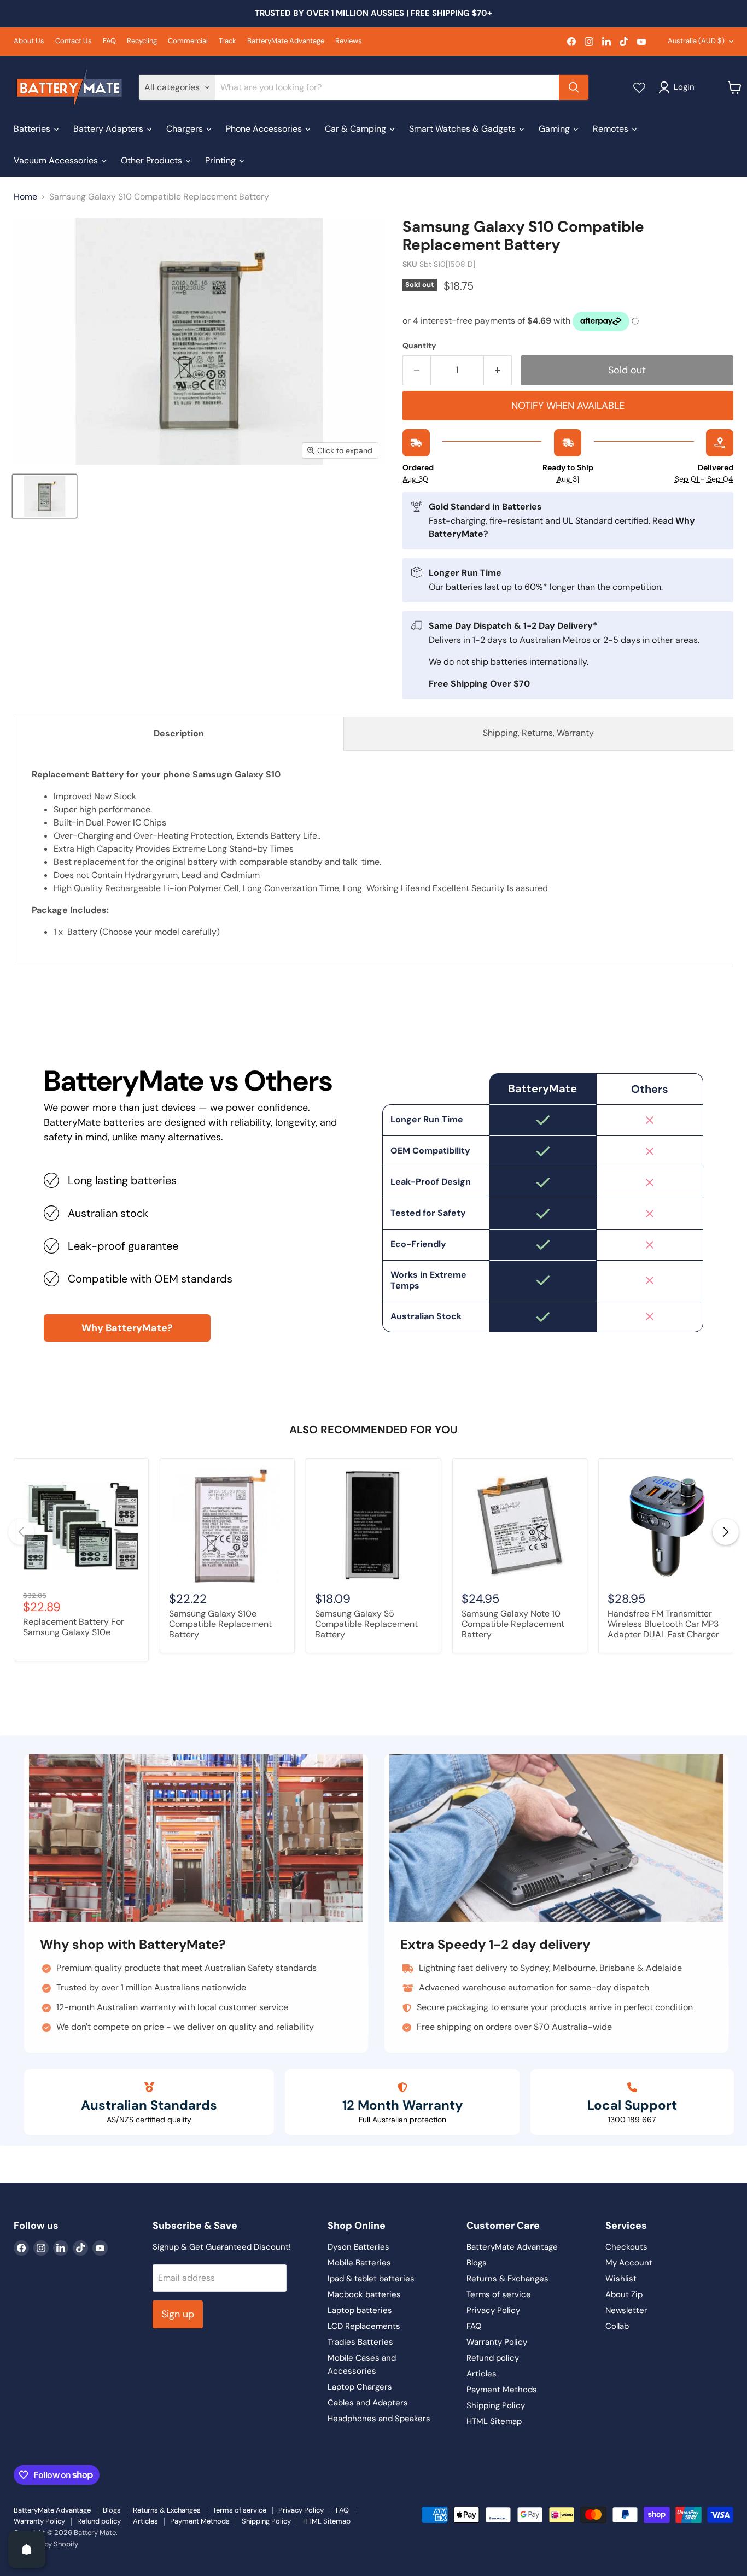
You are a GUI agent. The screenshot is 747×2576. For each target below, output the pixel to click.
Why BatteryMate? (127, 1328)
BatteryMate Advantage (286, 41)
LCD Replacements (364, 2326)
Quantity (419, 346)
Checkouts (626, 2247)
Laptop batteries (360, 2310)
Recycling (142, 41)
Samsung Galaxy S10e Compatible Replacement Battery (220, 1624)
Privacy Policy (493, 2310)
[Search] (574, 87)
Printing (221, 160)
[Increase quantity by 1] (498, 370)
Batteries (33, 129)
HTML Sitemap (494, 2421)
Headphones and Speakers (379, 2419)
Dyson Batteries (358, 2247)
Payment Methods (502, 2390)
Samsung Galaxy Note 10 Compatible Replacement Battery (513, 1624)
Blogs (477, 2263)
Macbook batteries (364, 2294)
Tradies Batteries (360, 2342)
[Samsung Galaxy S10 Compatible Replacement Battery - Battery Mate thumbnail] (45, 496)
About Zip (624, 2294)
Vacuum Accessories (57, 160)
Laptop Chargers (360, 2387)
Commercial (188, 41)
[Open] (27, 2549)
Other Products (153, 160)
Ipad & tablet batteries (371, 2279)
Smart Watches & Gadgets (463, 129)
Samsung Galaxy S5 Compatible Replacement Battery (366, 1624)
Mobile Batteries (359, 2263)
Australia (696, 41)
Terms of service (499, 2294)
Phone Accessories (265, 129)
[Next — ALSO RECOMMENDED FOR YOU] (726, 1532)
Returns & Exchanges (507, 2279)
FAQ (109, 41)
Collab (617, 2326)
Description (179, 733)
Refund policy (493, 2358)
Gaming (555, 129)
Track (227, 41)
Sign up (178, 2314)
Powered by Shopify (46, 2544)
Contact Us (74, 41)
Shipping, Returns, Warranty (538, 733)
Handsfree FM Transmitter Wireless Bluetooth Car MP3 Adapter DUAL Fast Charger (663, 1624)
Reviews (349, 41)
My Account (629, 2263)
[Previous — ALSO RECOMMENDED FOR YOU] (21, 1532)
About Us (29, 41)
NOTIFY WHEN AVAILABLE (568, 406)
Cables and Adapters (368, 2403)
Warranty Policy (497, 2342)
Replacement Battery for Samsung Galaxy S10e (74, 1627)
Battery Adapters (109, 129)
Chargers (186, 129)
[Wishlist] (639, 87)
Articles (482, 2374)
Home (25, 197)
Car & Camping (357, 129)
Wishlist (621, 2279)
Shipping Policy (496, 2405)
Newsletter (626, 2310)
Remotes (612, 129)
